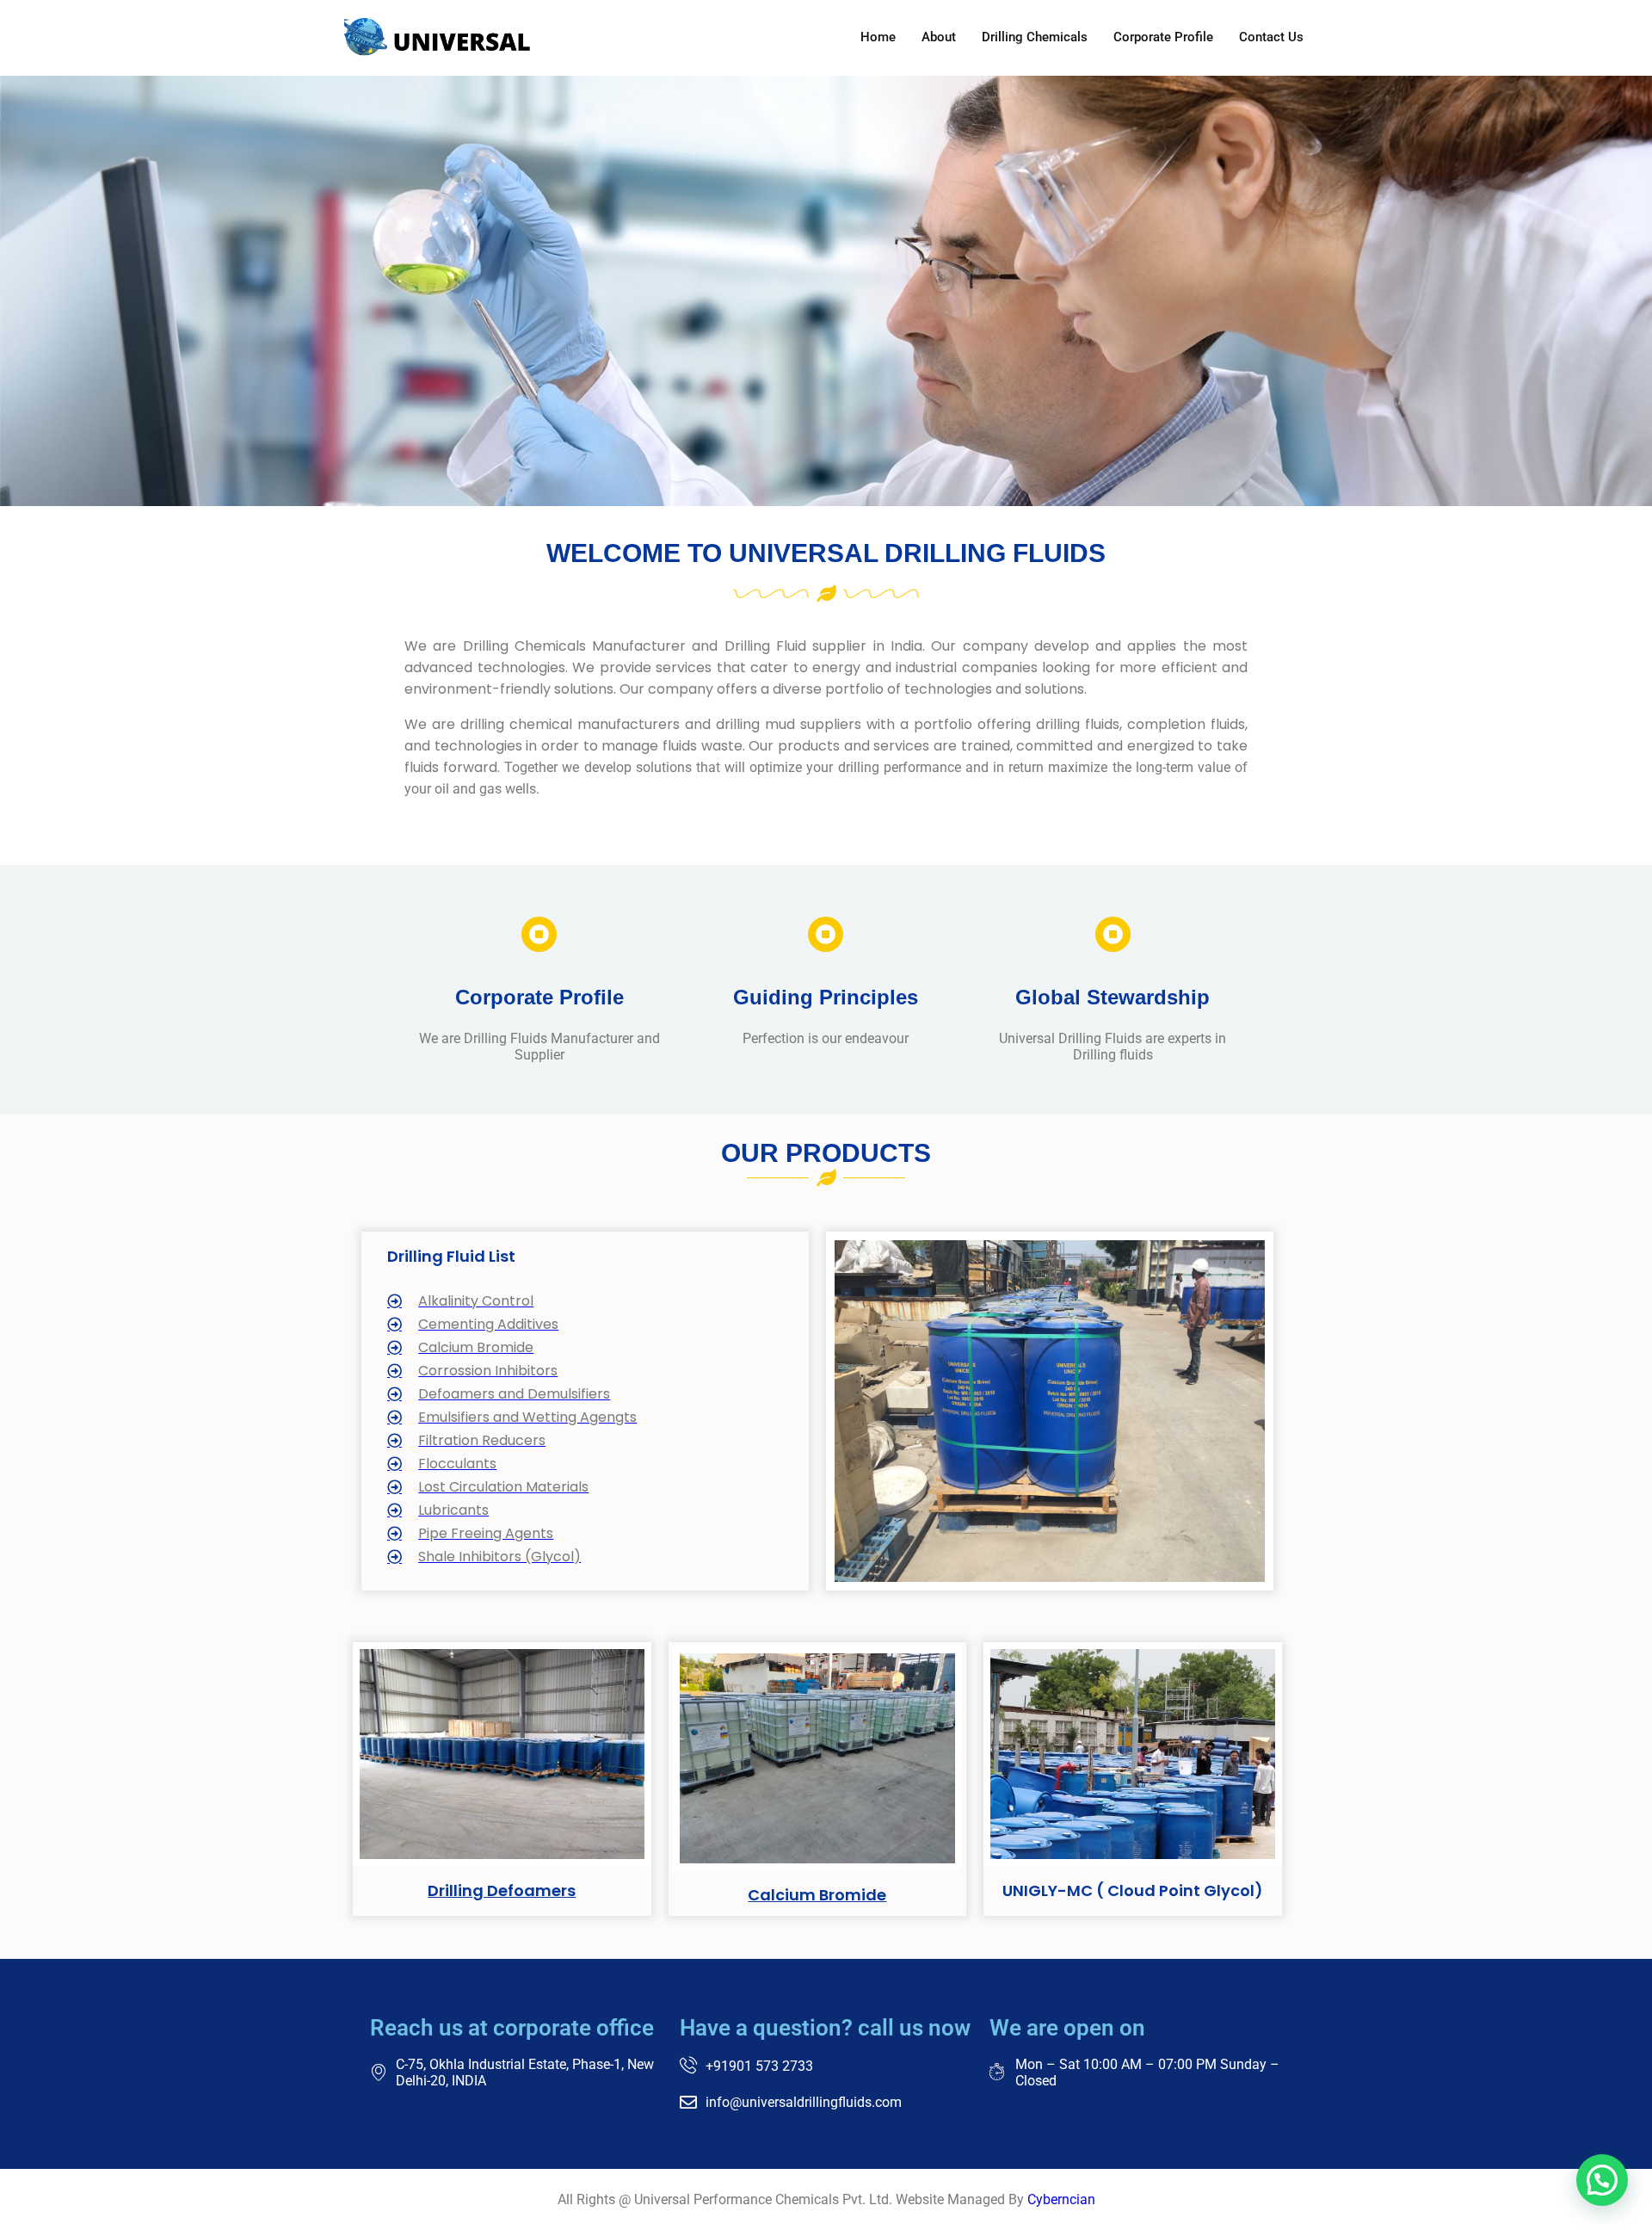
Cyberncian (1061, 2199)
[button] (1602, 2180)
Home (878, 37)
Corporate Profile (1163, 37)
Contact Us (1271, 37)
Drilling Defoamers (502, 1890)
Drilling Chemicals (1035, 37)
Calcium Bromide (817, 1895)
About (939, 37)
